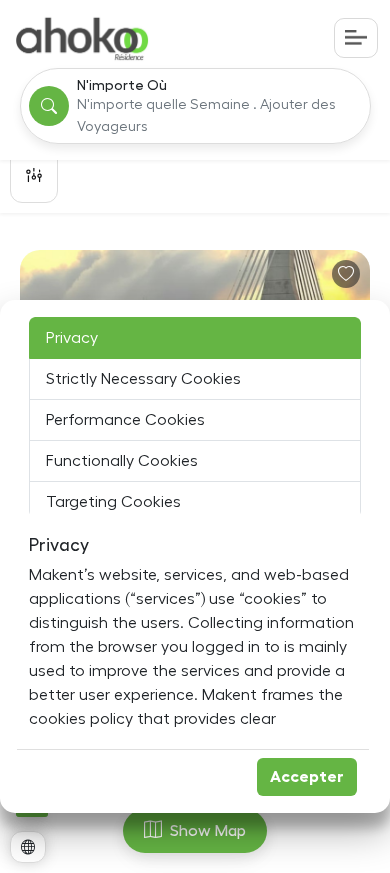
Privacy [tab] (72, 338)
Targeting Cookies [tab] (113, 502)
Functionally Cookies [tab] (122, 461)
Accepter (307, 777)
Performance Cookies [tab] (125, 420)
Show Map (208, 831)
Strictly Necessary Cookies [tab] (143, 379)
